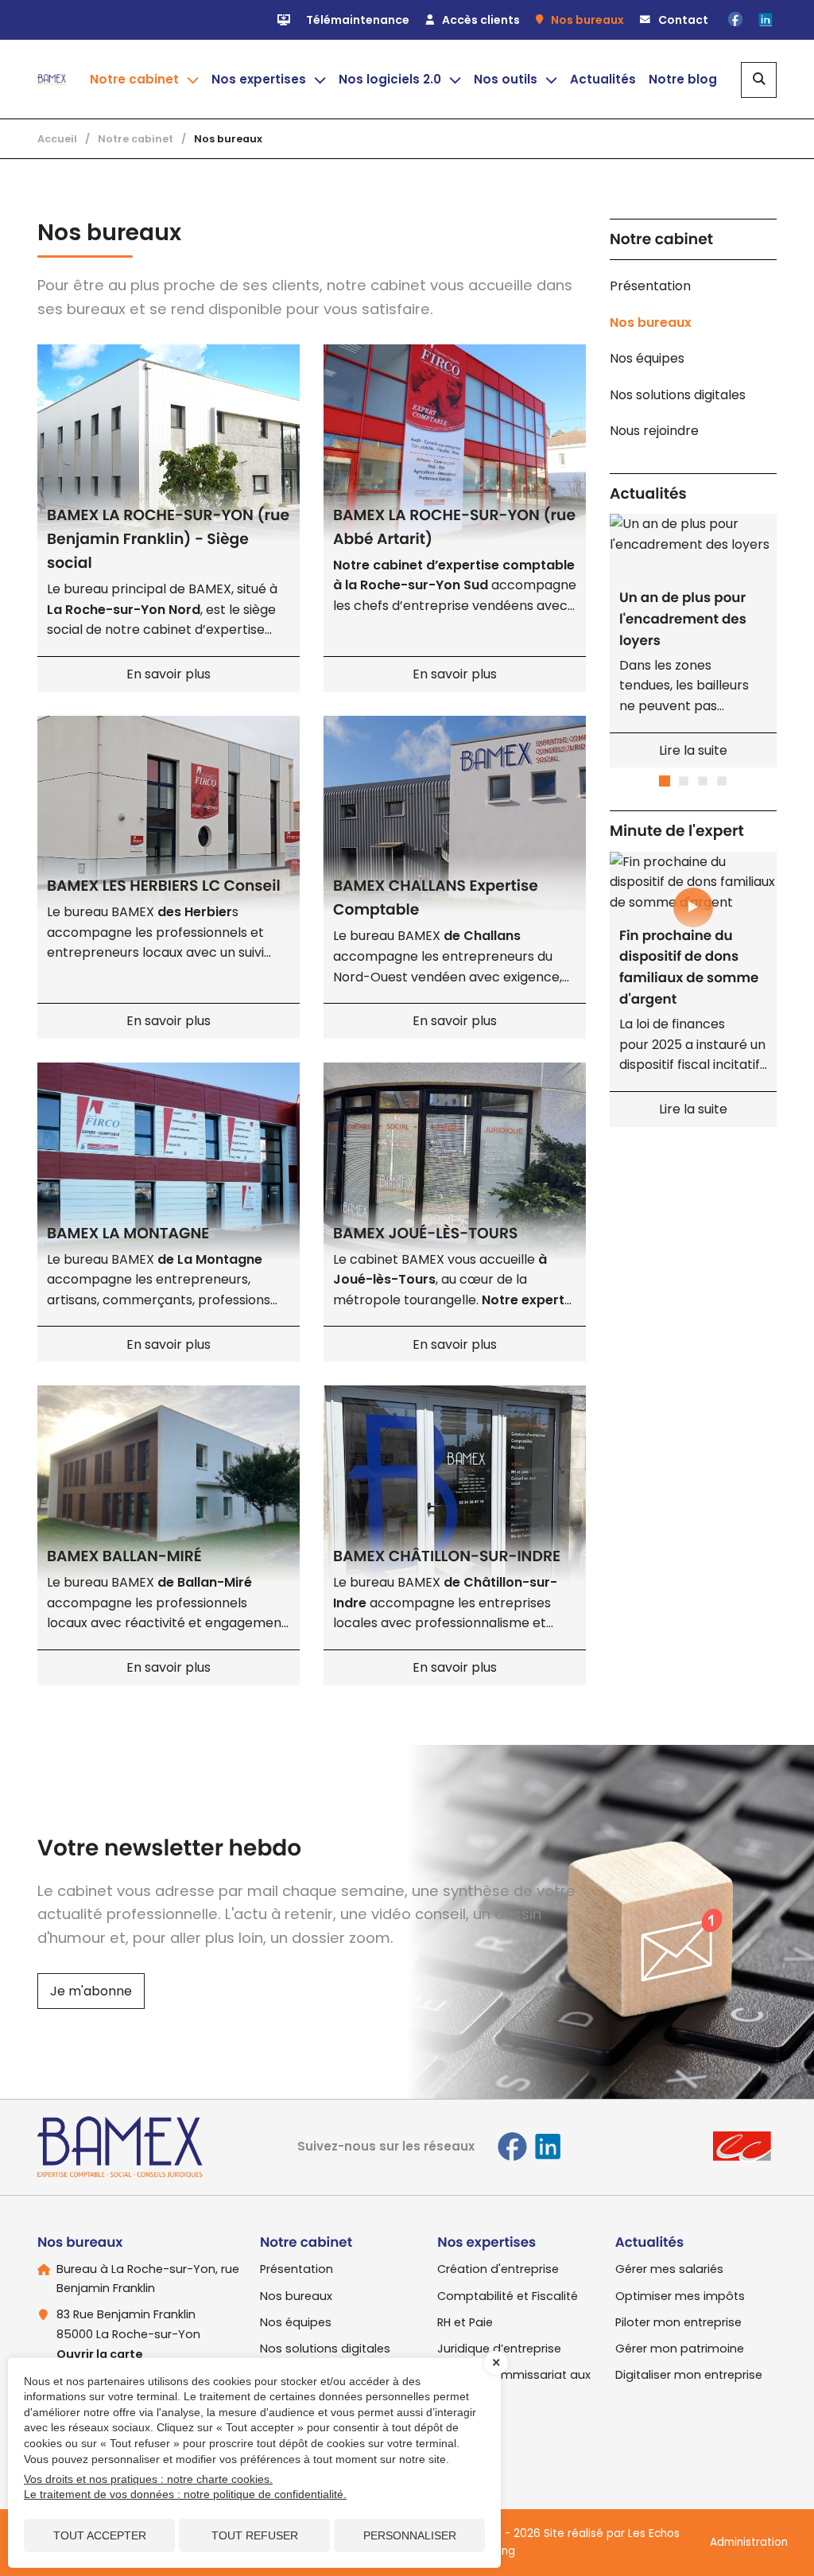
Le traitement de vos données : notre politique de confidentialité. (185, 2494)
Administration (749, 2542)
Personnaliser (410, 2535)
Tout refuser (255, 2535)
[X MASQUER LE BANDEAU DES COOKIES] (496, 2363)
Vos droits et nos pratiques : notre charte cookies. (148, 2479)
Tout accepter (100, 2535)
